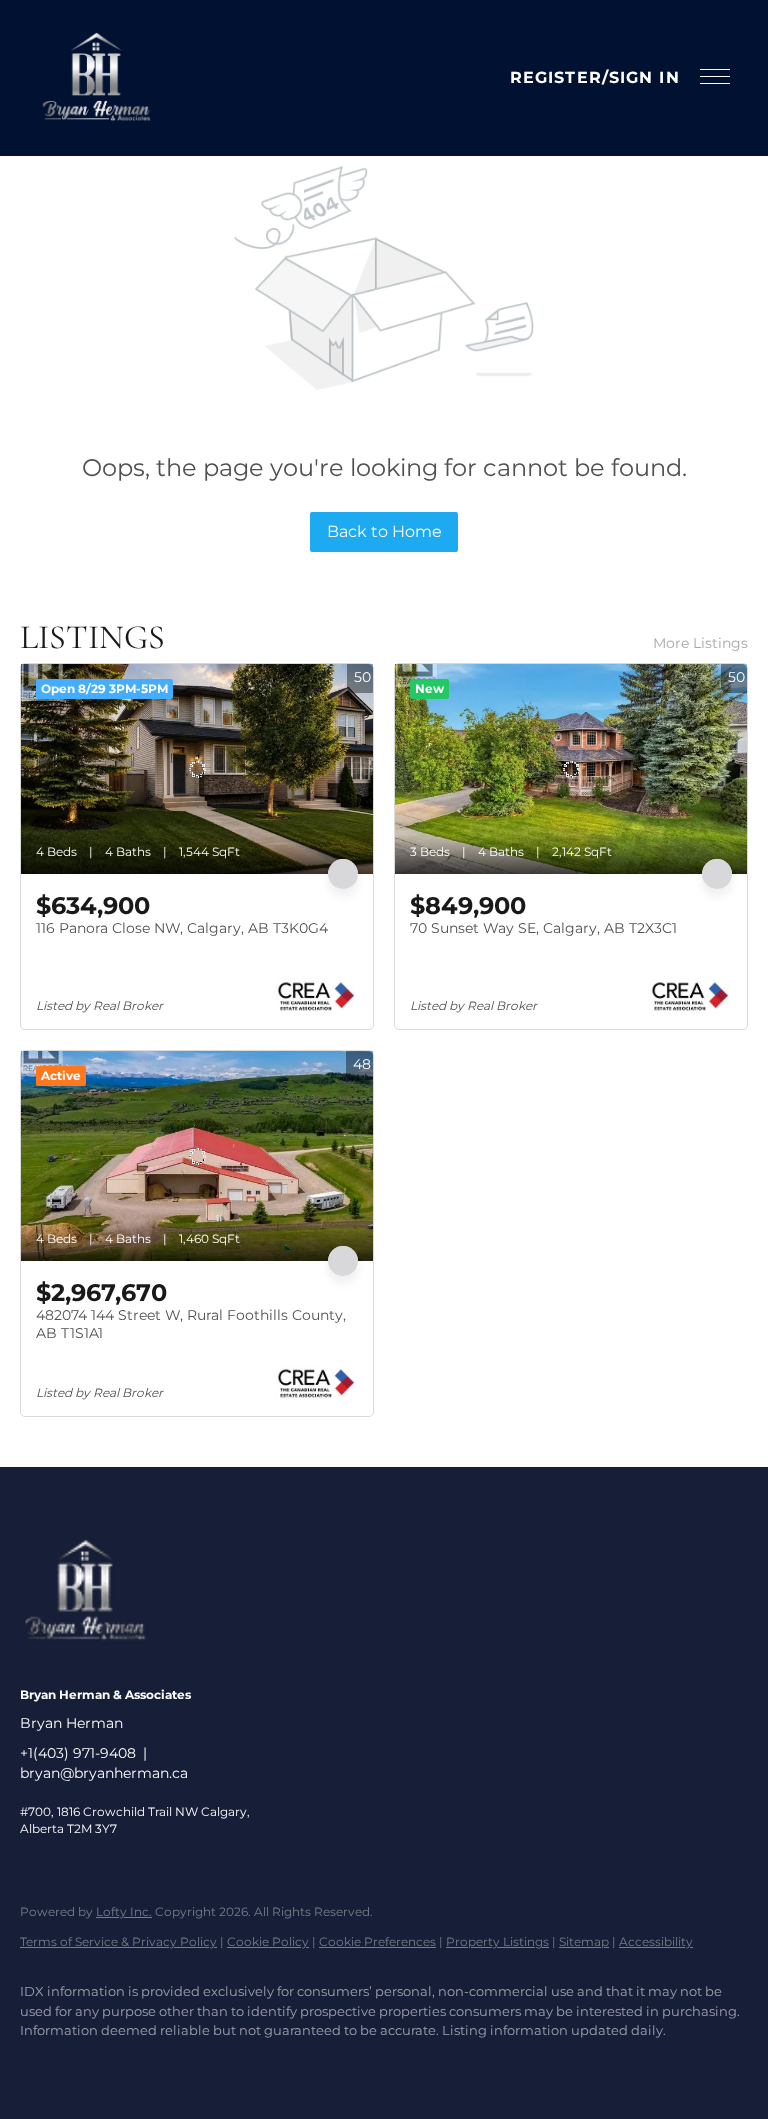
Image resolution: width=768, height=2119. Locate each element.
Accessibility (656, 1941)
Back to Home (384, 531)
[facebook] (44, 2065)
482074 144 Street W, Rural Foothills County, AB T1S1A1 (191, 1324)
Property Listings (497, 1941)
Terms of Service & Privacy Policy (118, 1941)
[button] (95, 78)
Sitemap (584, 1941)
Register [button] (556, 77)
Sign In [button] (644, 77)
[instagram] (102, 2065)
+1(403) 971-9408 (78, 1753)
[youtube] (160, 2065)
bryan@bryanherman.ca (104, 1773)
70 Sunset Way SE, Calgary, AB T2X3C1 (543, 928)
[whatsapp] (276, 2065)
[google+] (218, 2065)
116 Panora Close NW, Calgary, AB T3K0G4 (182, 928)
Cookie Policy (268, 1941)
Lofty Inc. (124, 1911)
